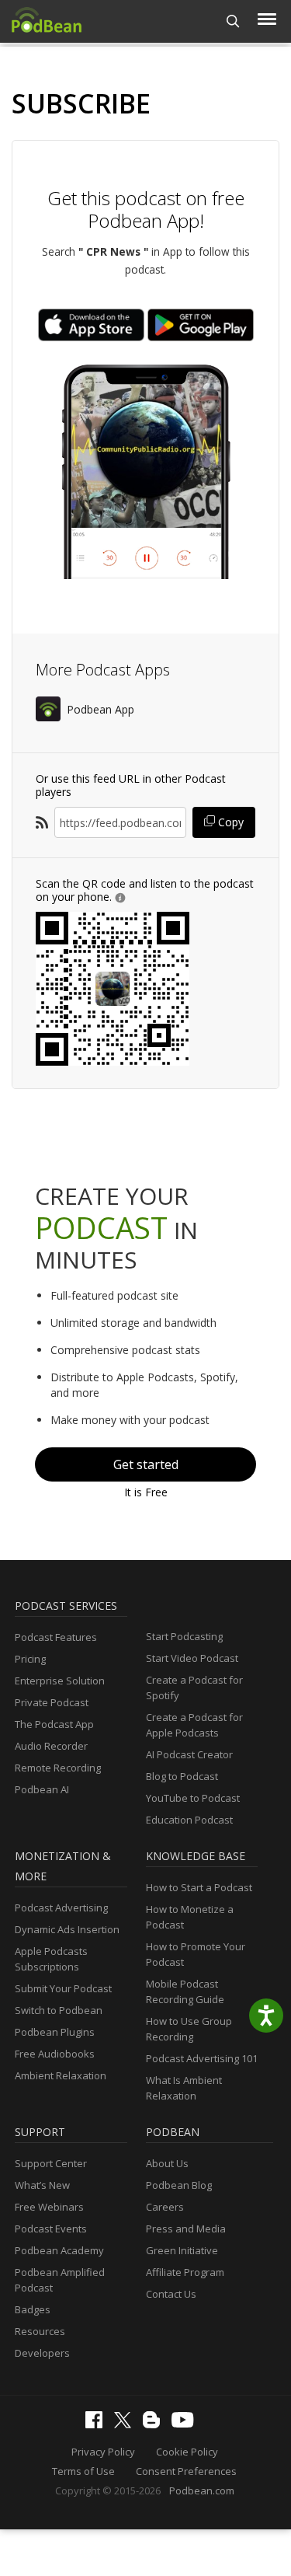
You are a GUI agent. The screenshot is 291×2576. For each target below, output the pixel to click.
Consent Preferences (186, 2471)
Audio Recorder (51, 1746)
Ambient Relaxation (61, 2075)
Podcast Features (56, 1637)
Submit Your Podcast (63, 1988)
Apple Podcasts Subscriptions (51, 1959)
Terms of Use (83, 2471)
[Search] (233, 21)
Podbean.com (202, 2490)
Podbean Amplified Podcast (60, 2280)
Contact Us (171, 2294)
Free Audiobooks (55, 2054)
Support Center (51, 2163)
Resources (40, 2331)
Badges (33, 2309)
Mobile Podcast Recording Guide (185, 1991)
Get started (146, 1464)
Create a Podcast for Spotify (194, 1688)
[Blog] (155, 2424)
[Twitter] (126, 2424)
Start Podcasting (184, 1636)
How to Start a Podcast (199, 1887)
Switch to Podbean (59, 2010)
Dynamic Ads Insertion (67, 1929)
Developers (42, 2353)
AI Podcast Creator (189, 1754)
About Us (167, 2163)
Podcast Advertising (61, 1908)
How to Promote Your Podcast (196, 1954)
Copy (229, 822)
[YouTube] (186, 2424)
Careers (165, 2207)
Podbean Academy (59, 2250)
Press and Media (186, 2229)
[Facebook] (98, 2424)
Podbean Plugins (55, 2032)
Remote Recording (58, 1768)
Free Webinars (49, 2207)
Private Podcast (52, 1702)
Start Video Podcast (192, 1658)
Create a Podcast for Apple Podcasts (194, 1725)
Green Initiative (182, 2250)
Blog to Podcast (182, 1776)
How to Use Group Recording (189, 2029)
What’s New (42, 2185)
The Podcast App (54, 1724)
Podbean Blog (179, 2185)
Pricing (30, 1659)
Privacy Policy (103, 2452)
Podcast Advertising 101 (202, 2058)
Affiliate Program (185, 2272)
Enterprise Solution (60, 1681)
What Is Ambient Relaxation (184, 2088)
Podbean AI (42, 1789)
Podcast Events (51, 2229)
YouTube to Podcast (193, 1798)
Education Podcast (189, 1820)
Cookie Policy (187, 2452)
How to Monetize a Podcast (190, 1917)
